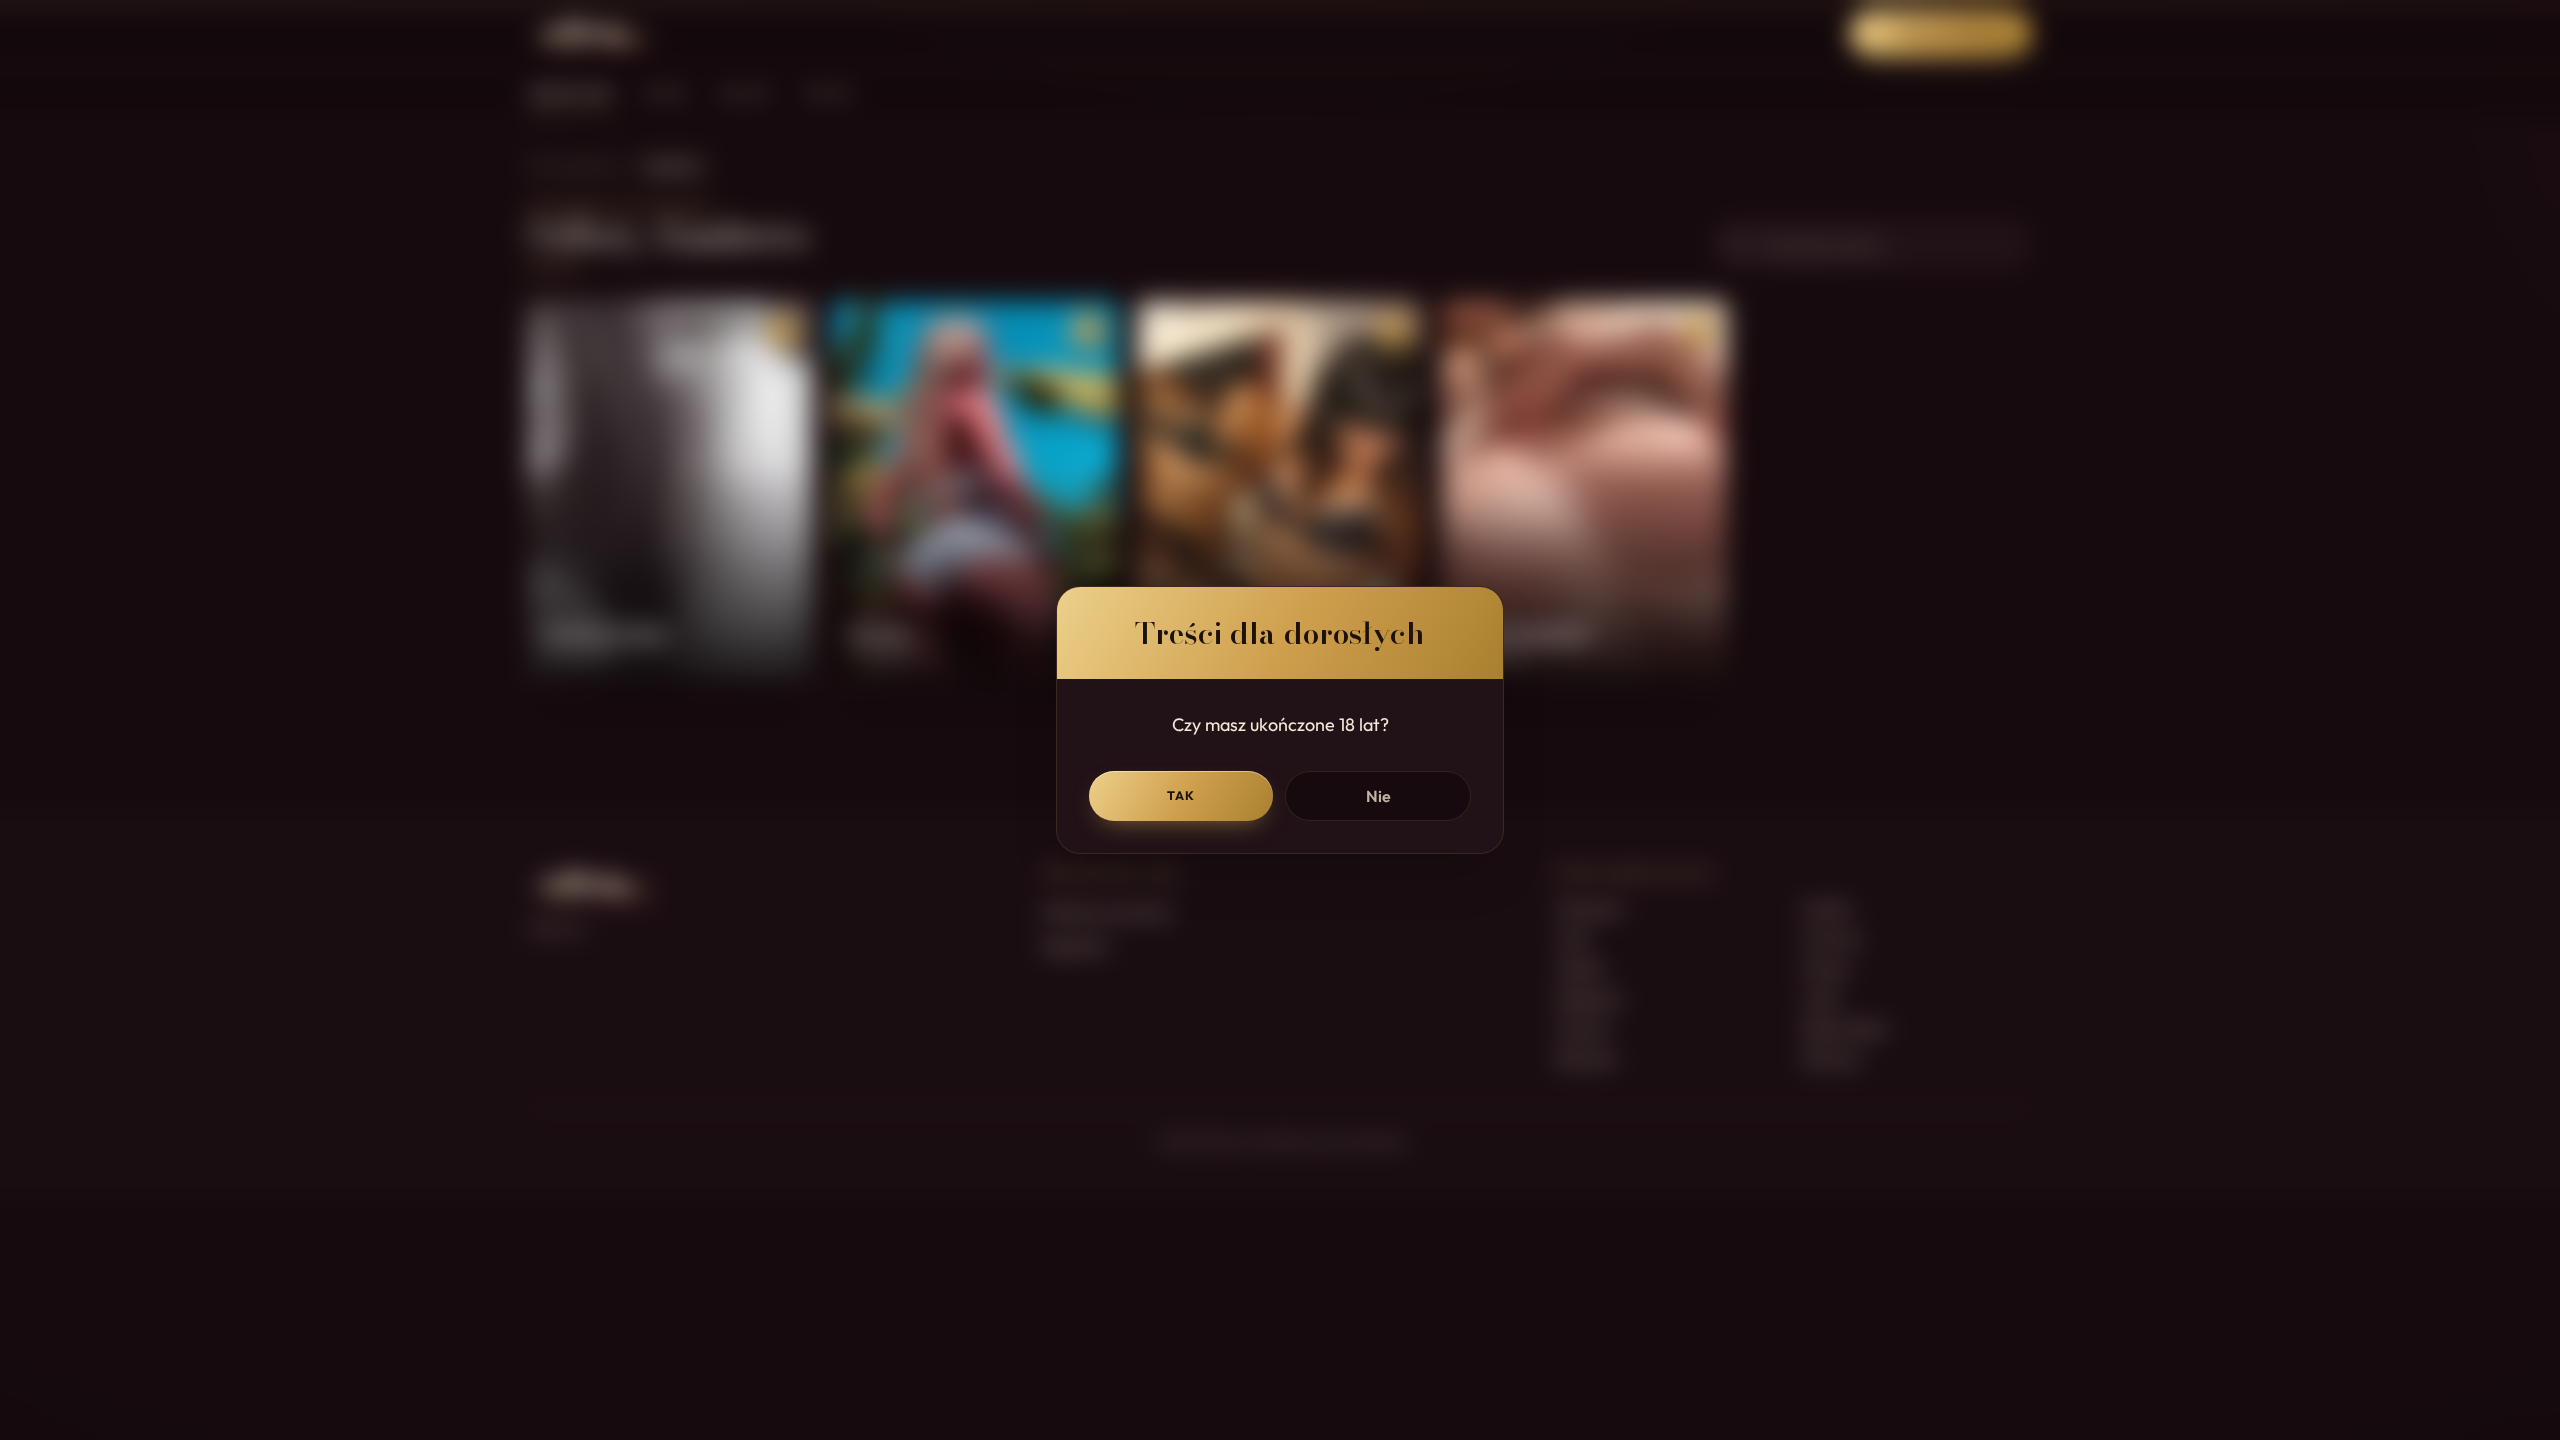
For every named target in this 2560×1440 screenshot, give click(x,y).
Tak (1181, 795)
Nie (1378, 796)
